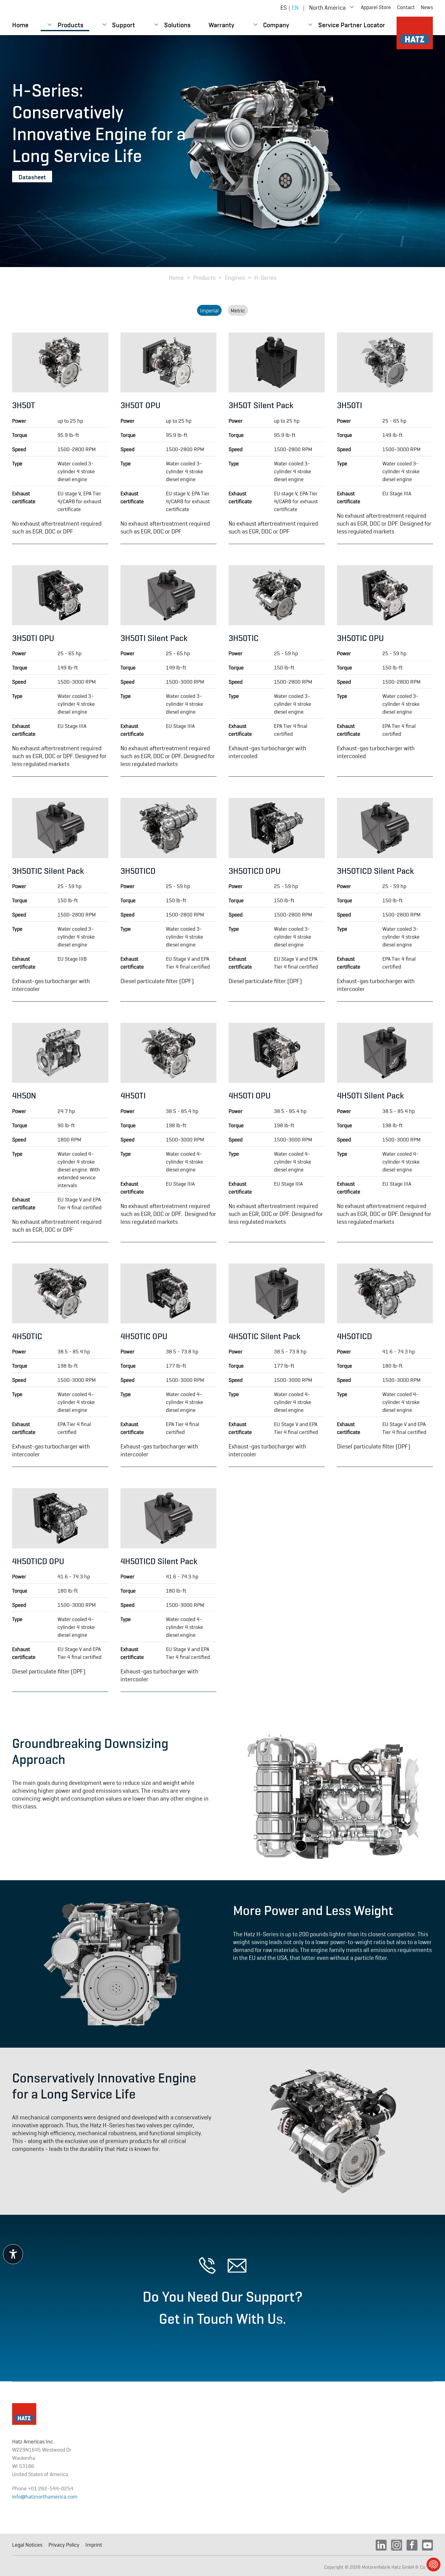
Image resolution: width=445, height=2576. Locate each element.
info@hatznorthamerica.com (45, 2496)
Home (20, 24)
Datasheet (32, 177)
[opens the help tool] (13, 2254)
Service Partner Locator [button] (352, 24)
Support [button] (124, 24)
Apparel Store (376, 7)
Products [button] (70, 24)
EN (295, 7)
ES (283, 7)
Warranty (221, 24)
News (427, 7)
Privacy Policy (64, 2545)
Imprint (94, 2545)
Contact (406, 7)
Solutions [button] (177, 24)
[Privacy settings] (433, 2564)
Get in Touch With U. (222, 2317)
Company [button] (276, 24)
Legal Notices (27, 2545)
